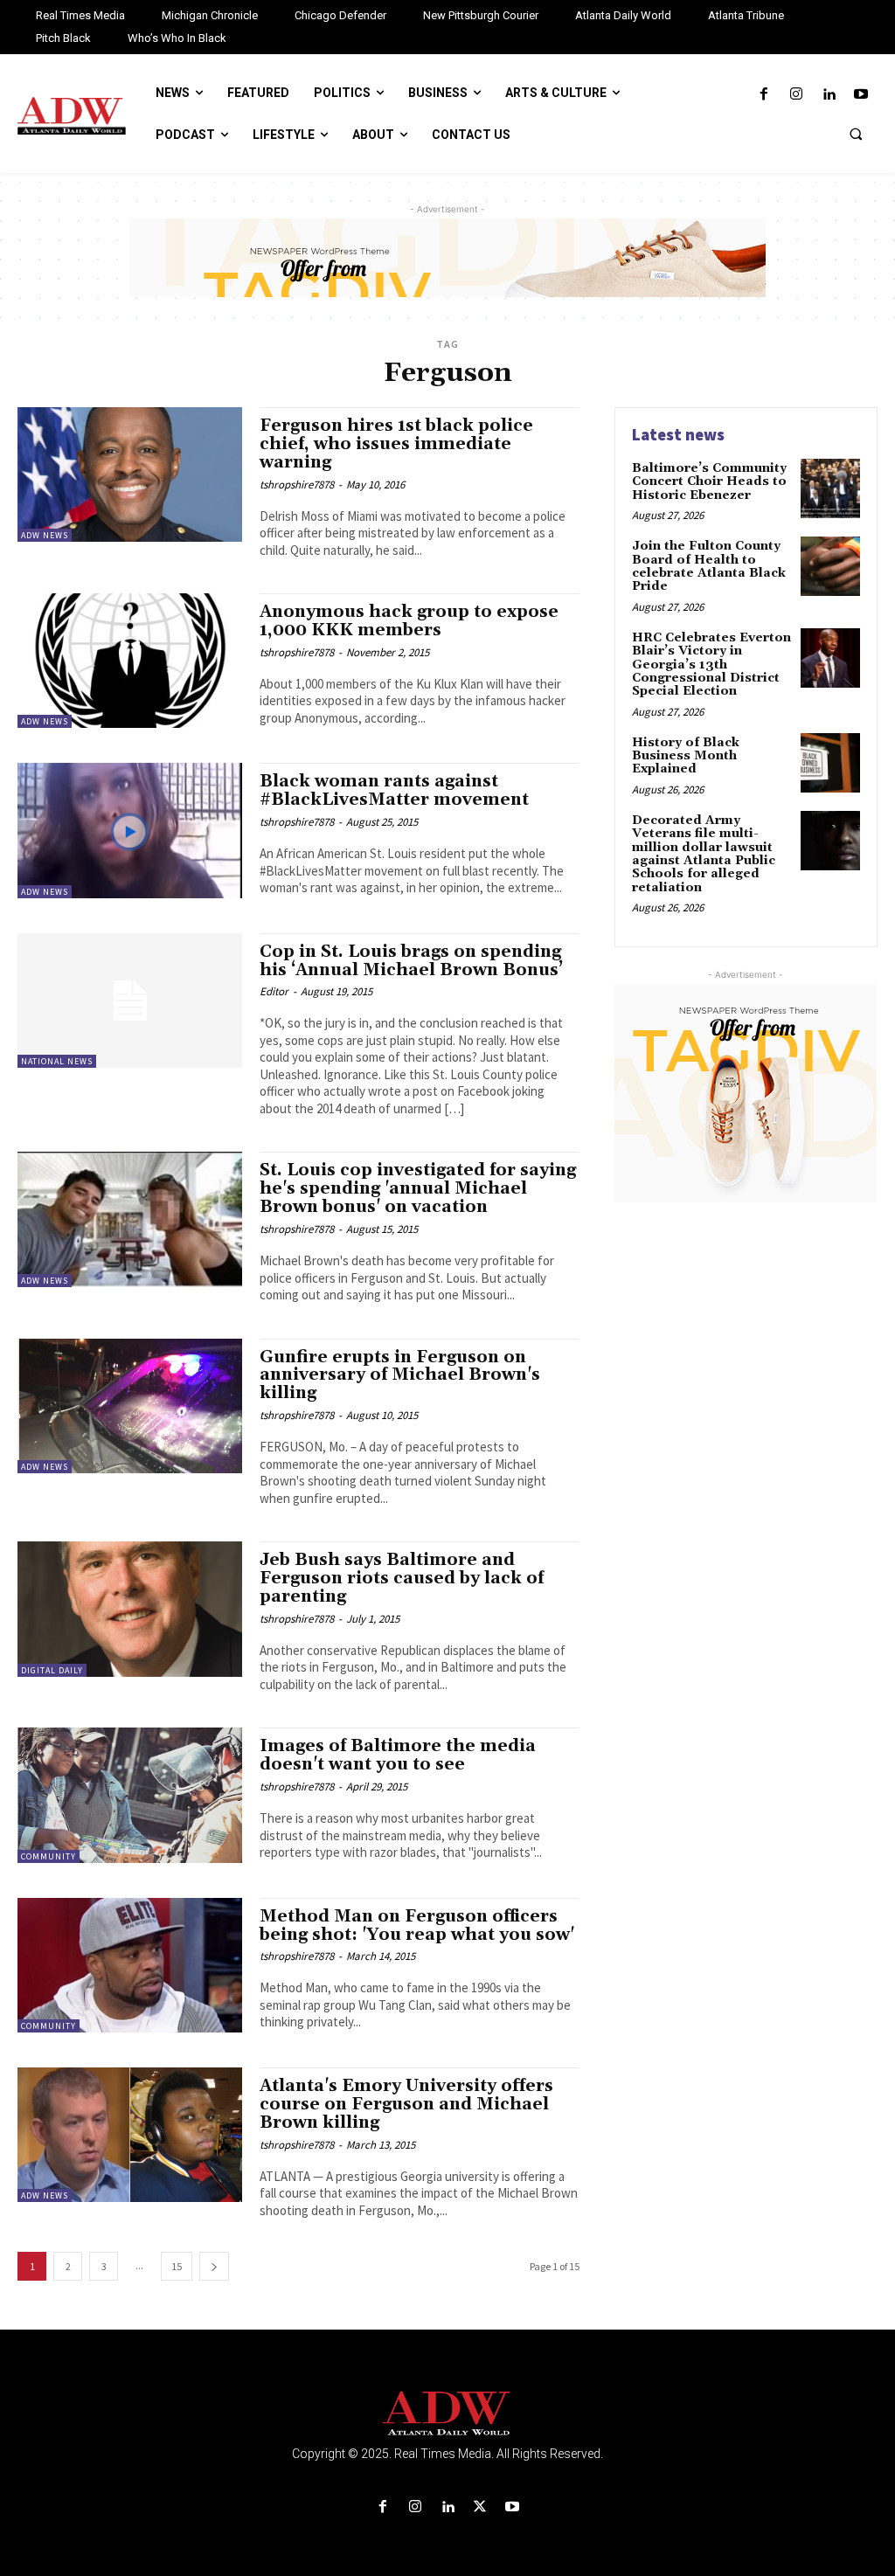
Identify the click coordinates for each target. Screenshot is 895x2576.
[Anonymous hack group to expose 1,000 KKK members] (130, 661)
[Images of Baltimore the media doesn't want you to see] (130, 1795)
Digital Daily (52, 1670)
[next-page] (214, 2266)
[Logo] (447, 2414)
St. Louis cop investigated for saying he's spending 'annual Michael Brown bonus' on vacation (418, 1188)
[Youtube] (861, 95)
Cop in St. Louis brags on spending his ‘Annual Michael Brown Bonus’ (411, 961)
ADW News (45, 535)
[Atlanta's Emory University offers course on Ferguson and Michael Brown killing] (130, 2135)
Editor (274, 991)
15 (177, 2266)
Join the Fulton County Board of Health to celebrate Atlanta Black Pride (709, 566)
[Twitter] (480, 2507)
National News (57, 1061)
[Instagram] (796, 95)
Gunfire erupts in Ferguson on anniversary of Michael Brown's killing (400, 1375)
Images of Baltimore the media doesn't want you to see (398, 1755)
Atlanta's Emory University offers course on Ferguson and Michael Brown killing (406, 2104)
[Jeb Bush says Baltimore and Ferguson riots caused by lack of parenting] (130, 1609)
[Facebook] (763, 95)
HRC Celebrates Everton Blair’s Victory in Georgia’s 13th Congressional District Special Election (711, 665)
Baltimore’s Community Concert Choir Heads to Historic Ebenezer (709, 482)
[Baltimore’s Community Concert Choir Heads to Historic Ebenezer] (830, 488)
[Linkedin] (829, 95)
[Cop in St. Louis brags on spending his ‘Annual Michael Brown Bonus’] (130, 1001)
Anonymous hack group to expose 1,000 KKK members (409, 621)
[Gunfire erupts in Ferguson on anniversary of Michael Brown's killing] (130, 1406)
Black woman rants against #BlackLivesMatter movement (394, 790)
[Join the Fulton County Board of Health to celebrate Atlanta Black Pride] (830, 566)
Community (49, 1856)
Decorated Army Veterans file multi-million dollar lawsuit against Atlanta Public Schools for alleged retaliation (704, 854)
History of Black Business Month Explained (686, 756)
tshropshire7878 (297, 485)
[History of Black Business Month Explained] (830, 763)
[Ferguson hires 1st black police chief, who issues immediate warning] (130, 474)
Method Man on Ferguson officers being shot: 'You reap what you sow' (417, 1925)
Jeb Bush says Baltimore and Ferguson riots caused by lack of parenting (402, 1578)
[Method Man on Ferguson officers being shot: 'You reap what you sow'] (130, 1965)
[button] (856, 134)
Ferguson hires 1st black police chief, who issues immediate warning (396, 444)
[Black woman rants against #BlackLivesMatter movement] (130, 830)
